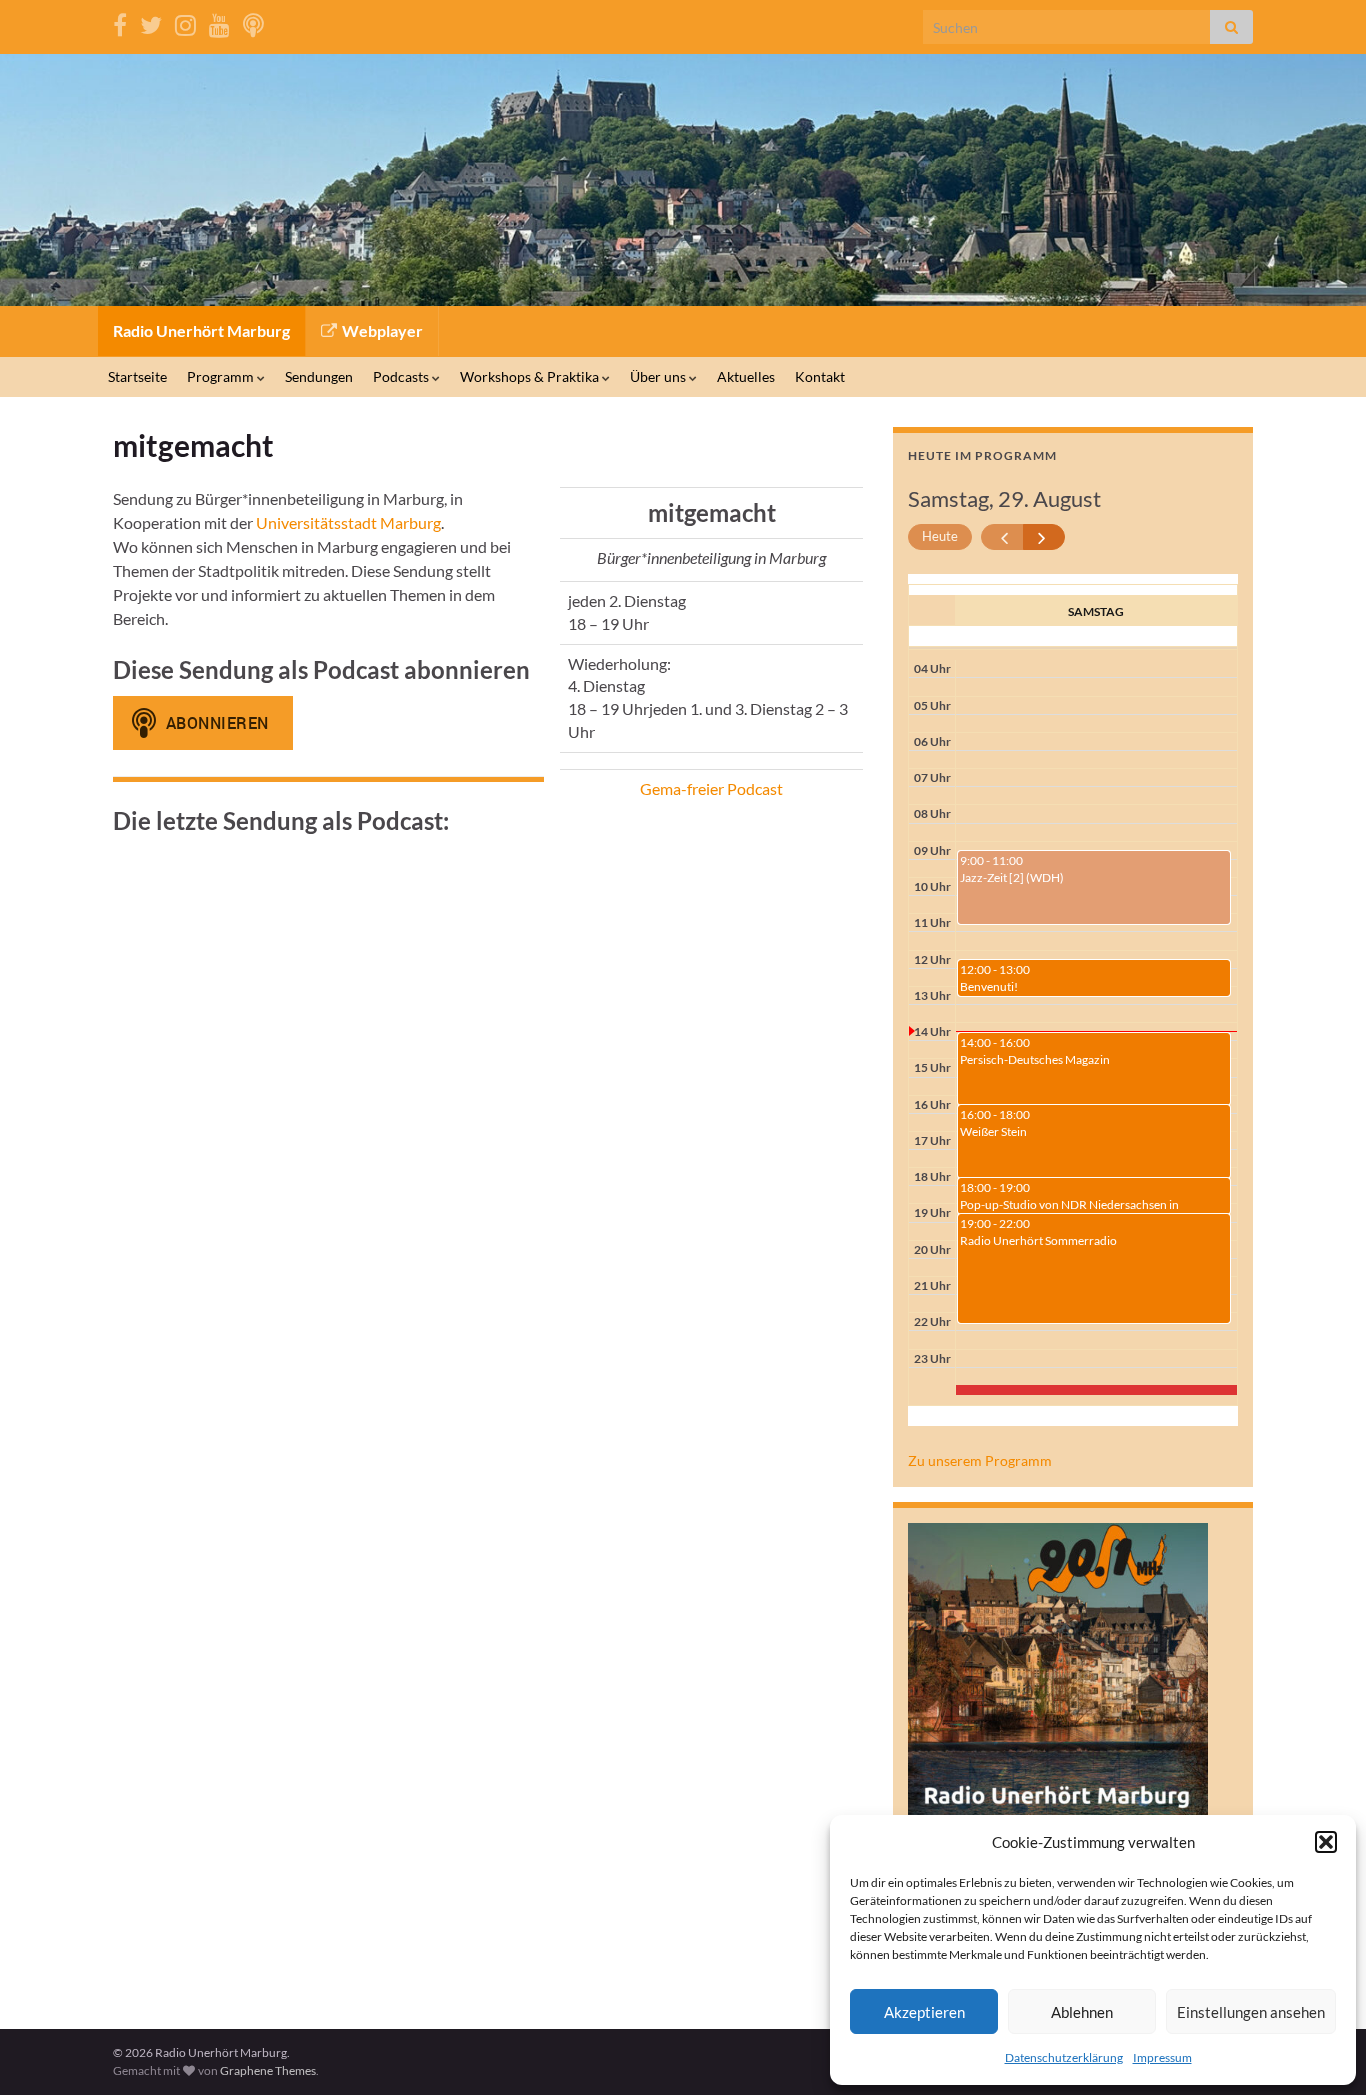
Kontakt (820, 376)
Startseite (137, 376)
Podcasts (402, 376)
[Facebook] (120, 21)
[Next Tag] (1044, 537)
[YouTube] (219, 21)
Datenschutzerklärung (1064, 2057)
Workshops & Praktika (531, 376)
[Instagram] (185, 21)
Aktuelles (746, 376)
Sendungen (319, 376)
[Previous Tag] (1002, 537)
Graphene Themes (268, 2070)
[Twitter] (151, 21)
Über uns (659, 376)
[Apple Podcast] (253, 21)
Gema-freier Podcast (711, 788)
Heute (940, 536)
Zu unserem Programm (980, 1460)
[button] (1326, 1842)
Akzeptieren (924, 2012)
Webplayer (381, 330)
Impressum (1162, 2057)
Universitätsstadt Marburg (348, 522)
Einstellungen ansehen (1251, 2012)
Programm (222, 376)
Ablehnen (1082, 2012)
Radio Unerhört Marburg (201, 330)
